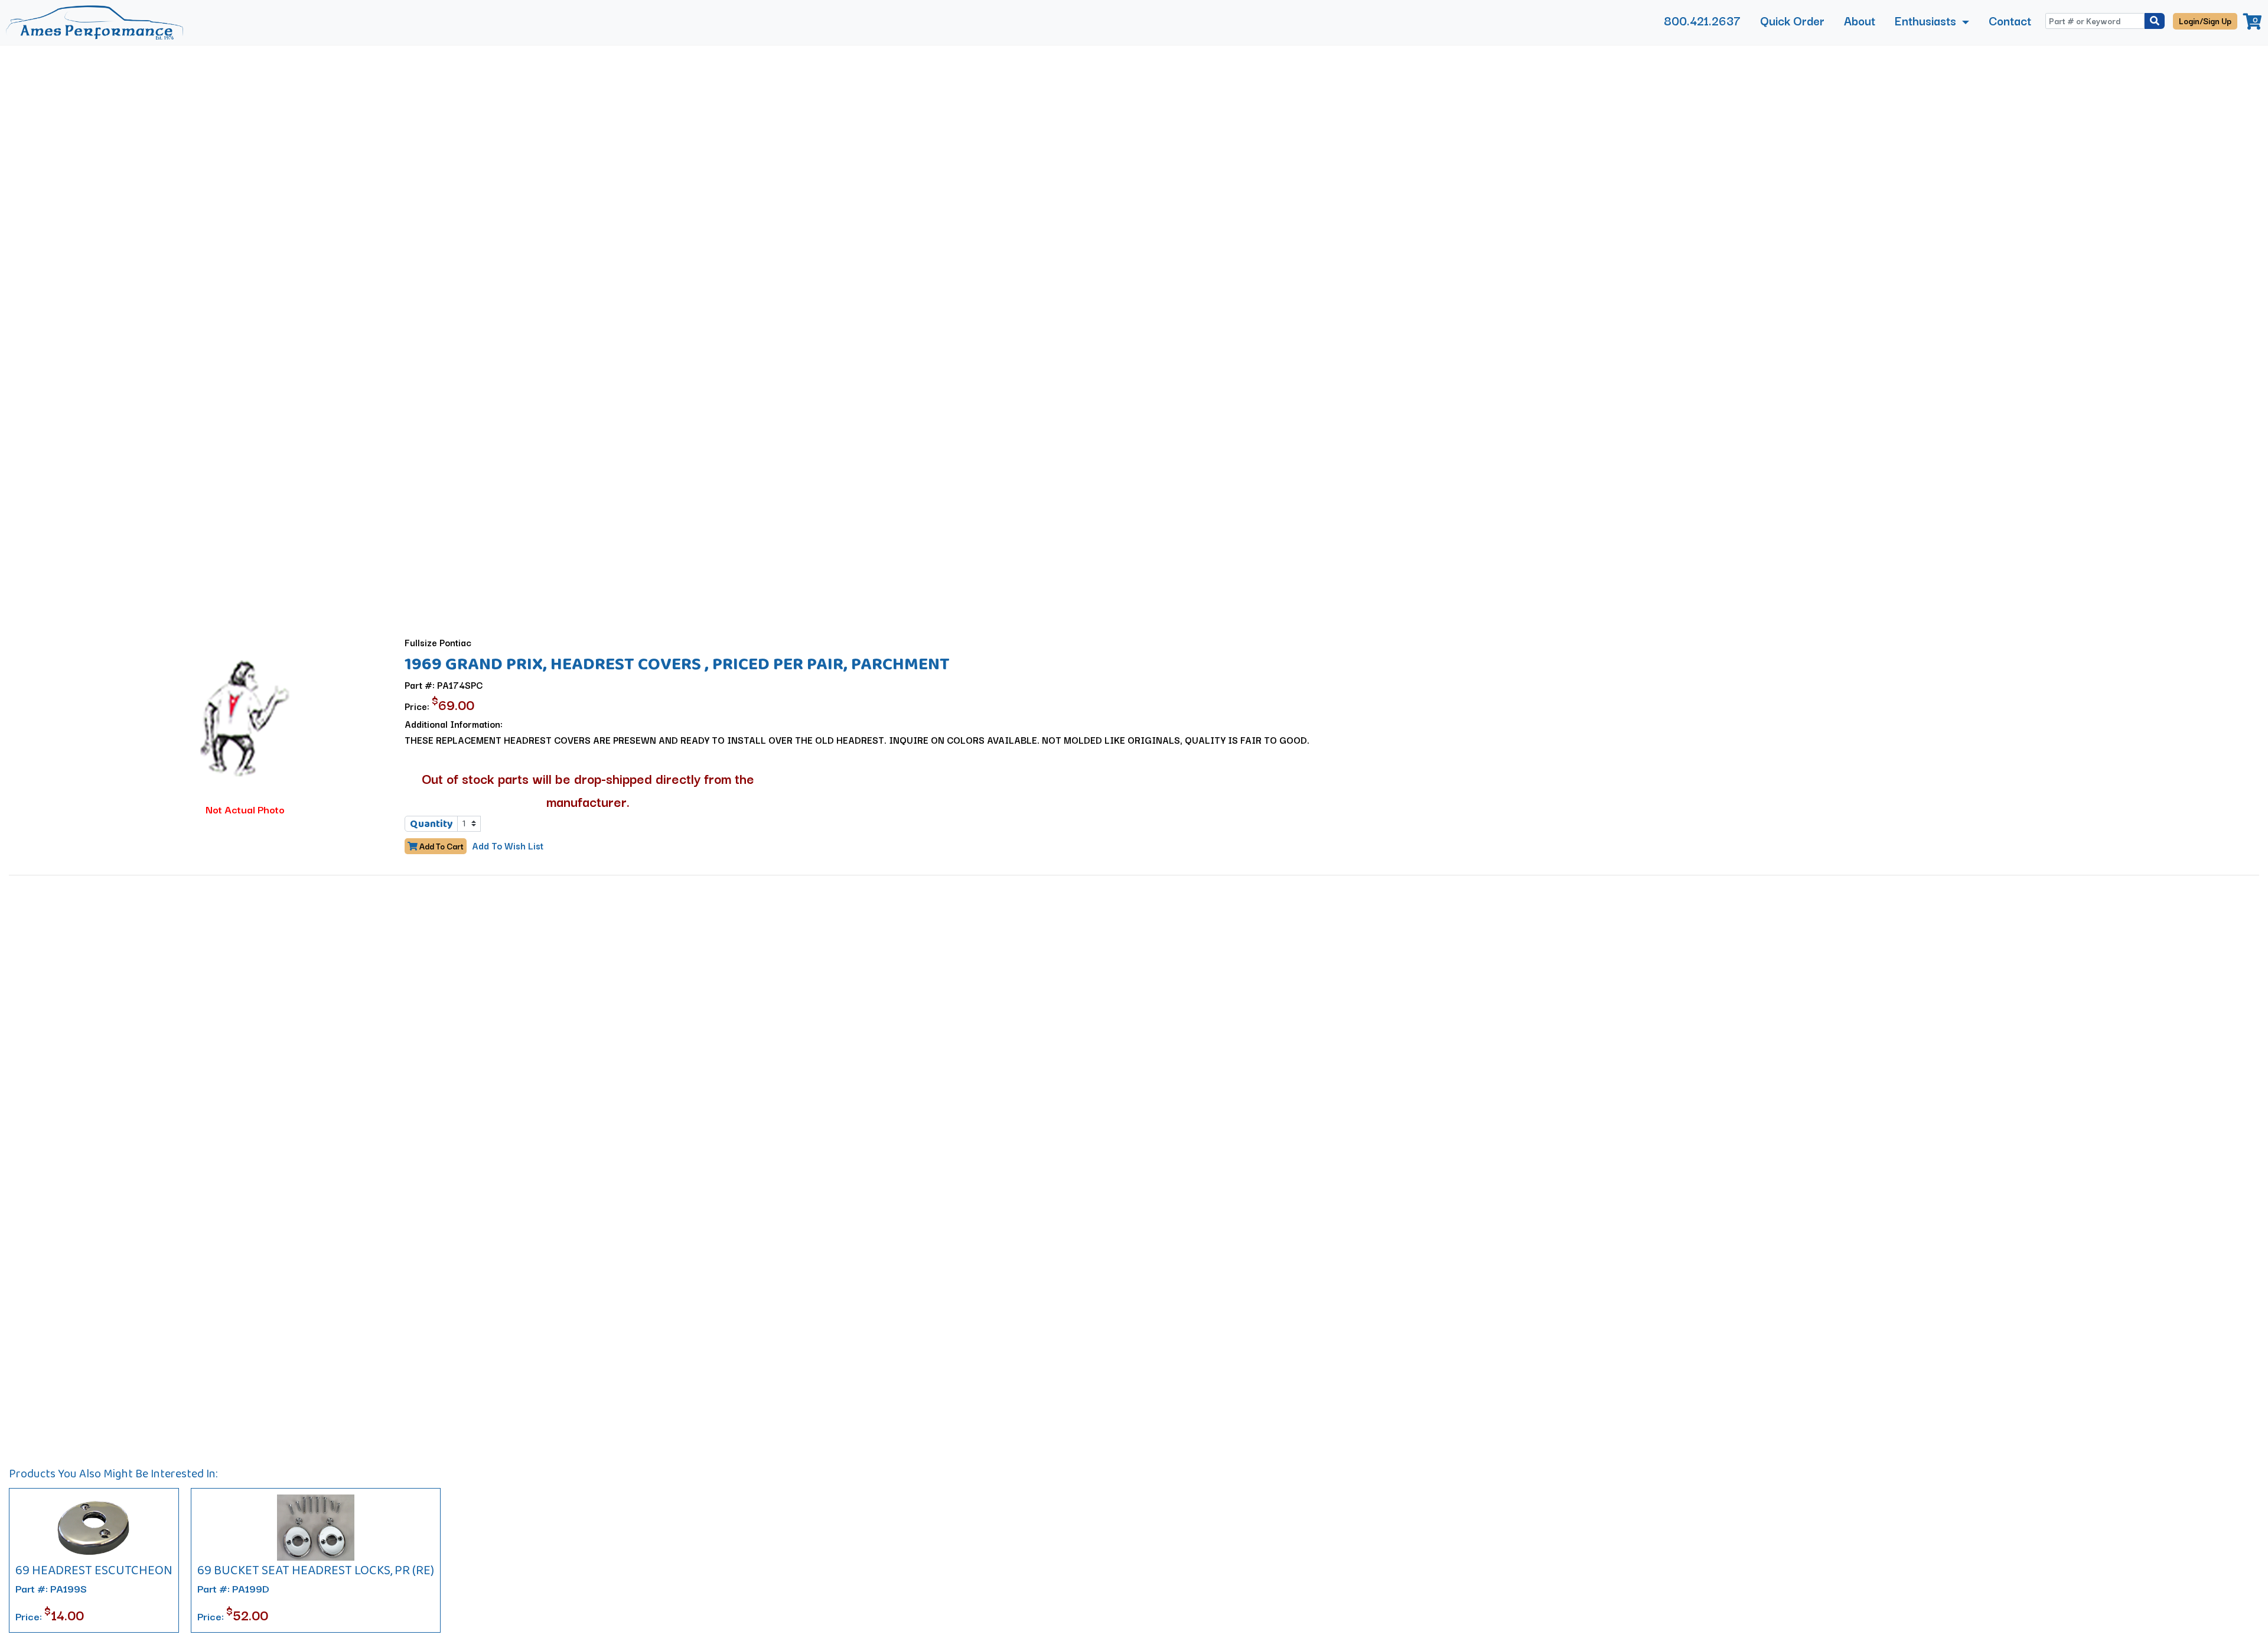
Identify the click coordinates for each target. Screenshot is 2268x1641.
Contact (2010, 20)
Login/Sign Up (2205, 21)
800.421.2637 (1702, 20)
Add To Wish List (508, 845)
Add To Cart (441, 846)
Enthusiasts (1927, 20)
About (1860, 20)
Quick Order (1792, 20)
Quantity (431, 823)
